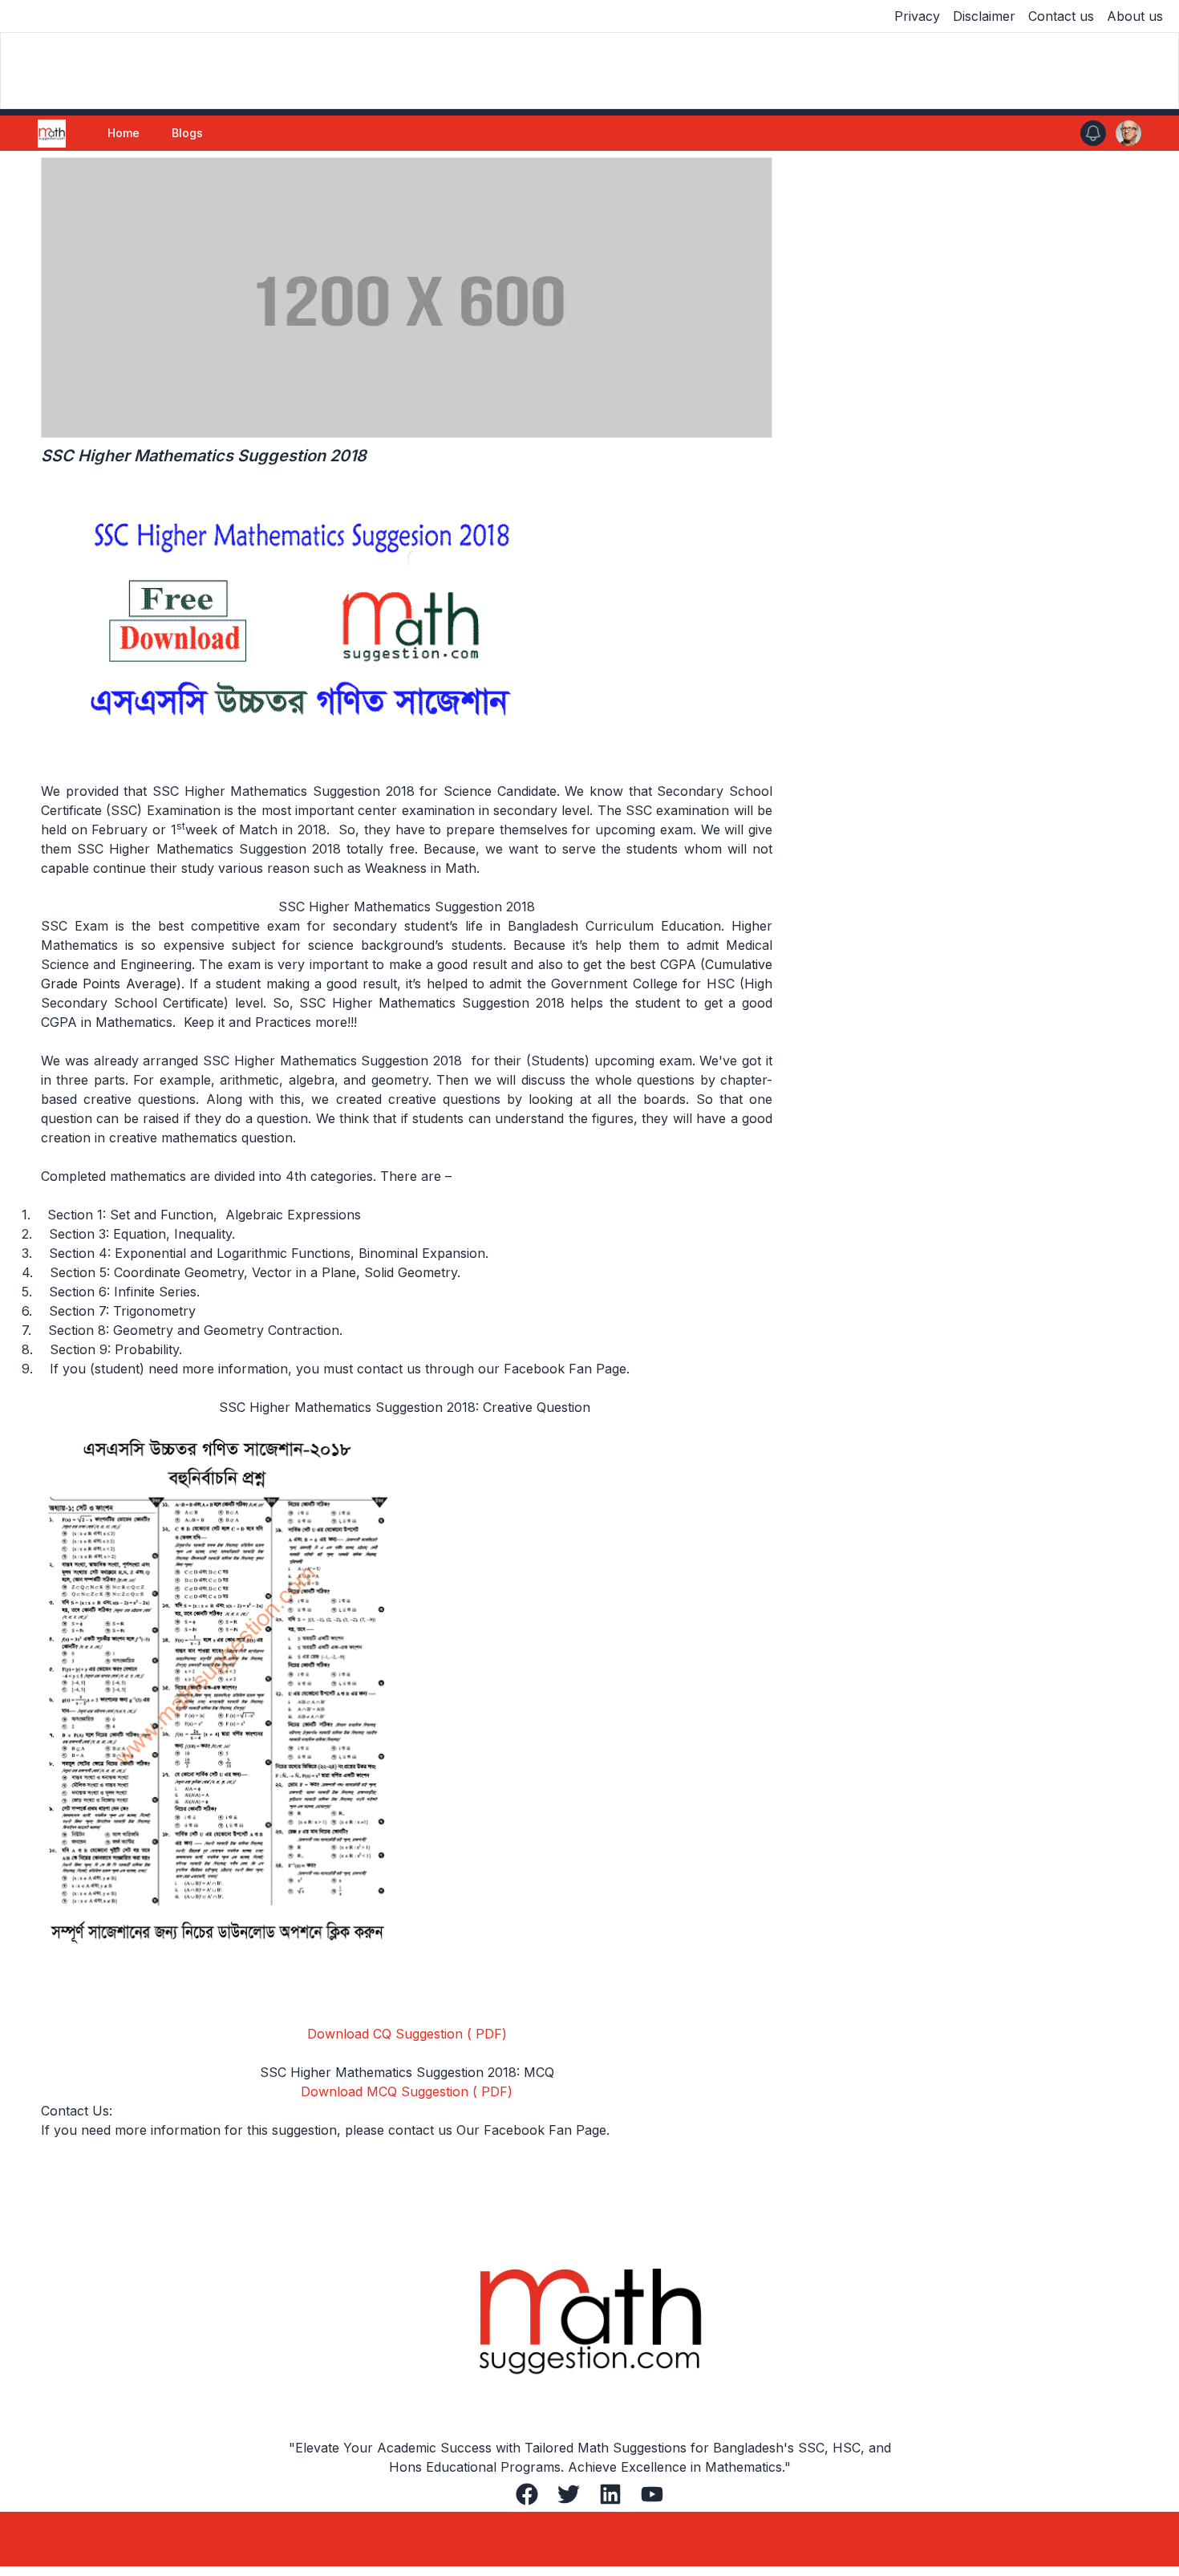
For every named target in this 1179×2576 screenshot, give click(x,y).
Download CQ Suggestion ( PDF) (407, 2034)
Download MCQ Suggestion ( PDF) (407, 2091)
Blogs (187, 133)
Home (124, 133)
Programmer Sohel (599, 2539)
